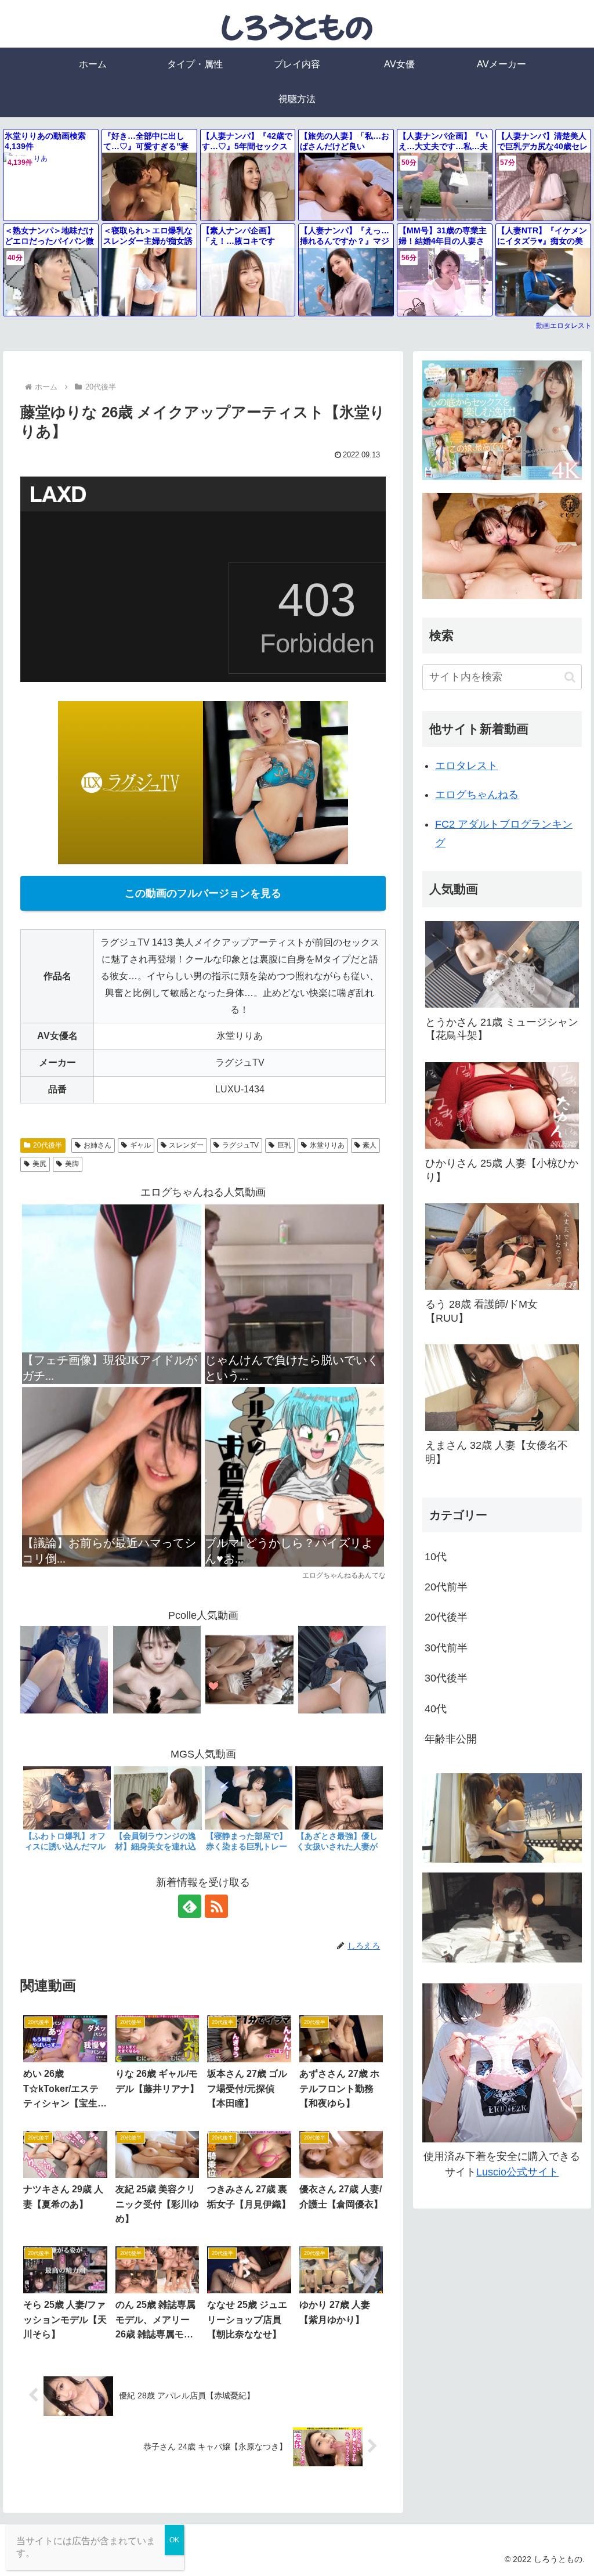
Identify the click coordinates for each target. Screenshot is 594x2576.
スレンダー (186, 1145)
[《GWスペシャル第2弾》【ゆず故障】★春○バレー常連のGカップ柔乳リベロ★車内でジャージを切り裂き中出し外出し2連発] (157, 1669)
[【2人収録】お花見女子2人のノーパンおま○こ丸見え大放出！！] (249, 1669)
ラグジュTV (240, 1145)
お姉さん (97, 1145)
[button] (570, 677)
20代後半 (48, 1145)
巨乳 (284, 1145)
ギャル (140, 1145)
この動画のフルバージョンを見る (203, 893)
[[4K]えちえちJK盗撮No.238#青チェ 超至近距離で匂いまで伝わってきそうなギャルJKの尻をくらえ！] (342, 1669)
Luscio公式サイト (517, 2172)
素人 (370, 1145)
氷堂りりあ (327, 1145)
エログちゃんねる (477, 795)
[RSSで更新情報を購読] (216, 1906)
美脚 (72, 1164)
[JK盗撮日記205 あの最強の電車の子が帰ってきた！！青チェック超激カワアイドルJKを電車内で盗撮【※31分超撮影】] (64, 1669)
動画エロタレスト (564, 326)
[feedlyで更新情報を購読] (190, 1906)
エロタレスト (466, 766)
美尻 (39, 1164)
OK (174, 2540)
